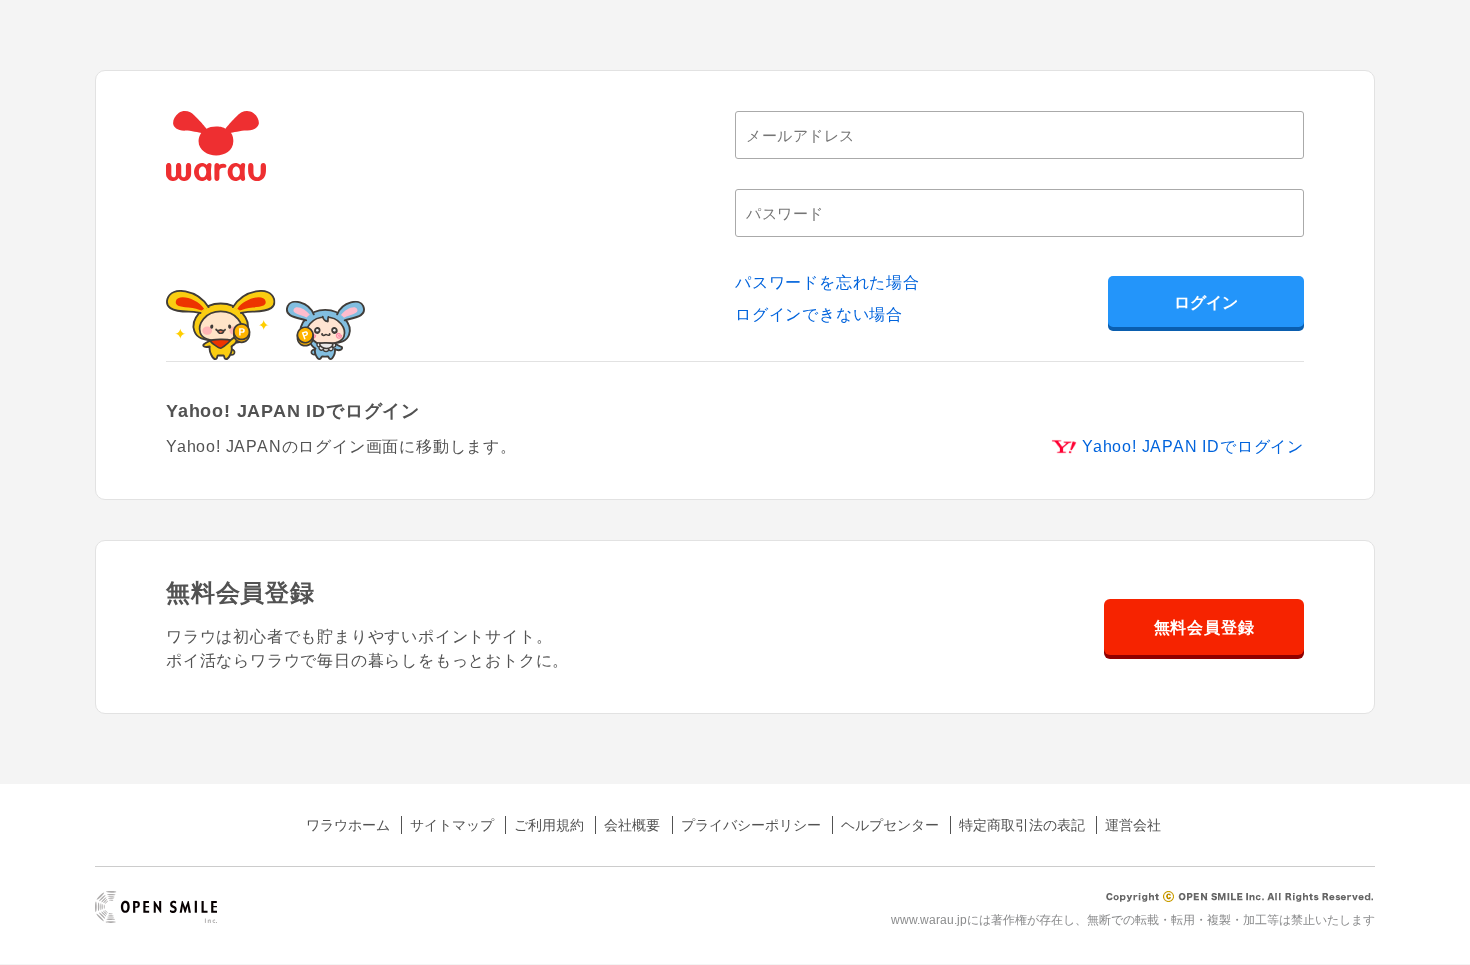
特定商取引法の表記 (1022, 825)
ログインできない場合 (819, 314)
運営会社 (1133, 825)
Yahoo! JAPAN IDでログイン (1193, 446)
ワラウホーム (348, 825)
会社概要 (632, 825)
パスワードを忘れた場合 (827, 282)
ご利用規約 (549, 825)
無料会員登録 (1204, 627)
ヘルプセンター (890, 825)
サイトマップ (452, 825)
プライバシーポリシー (751, 825)
